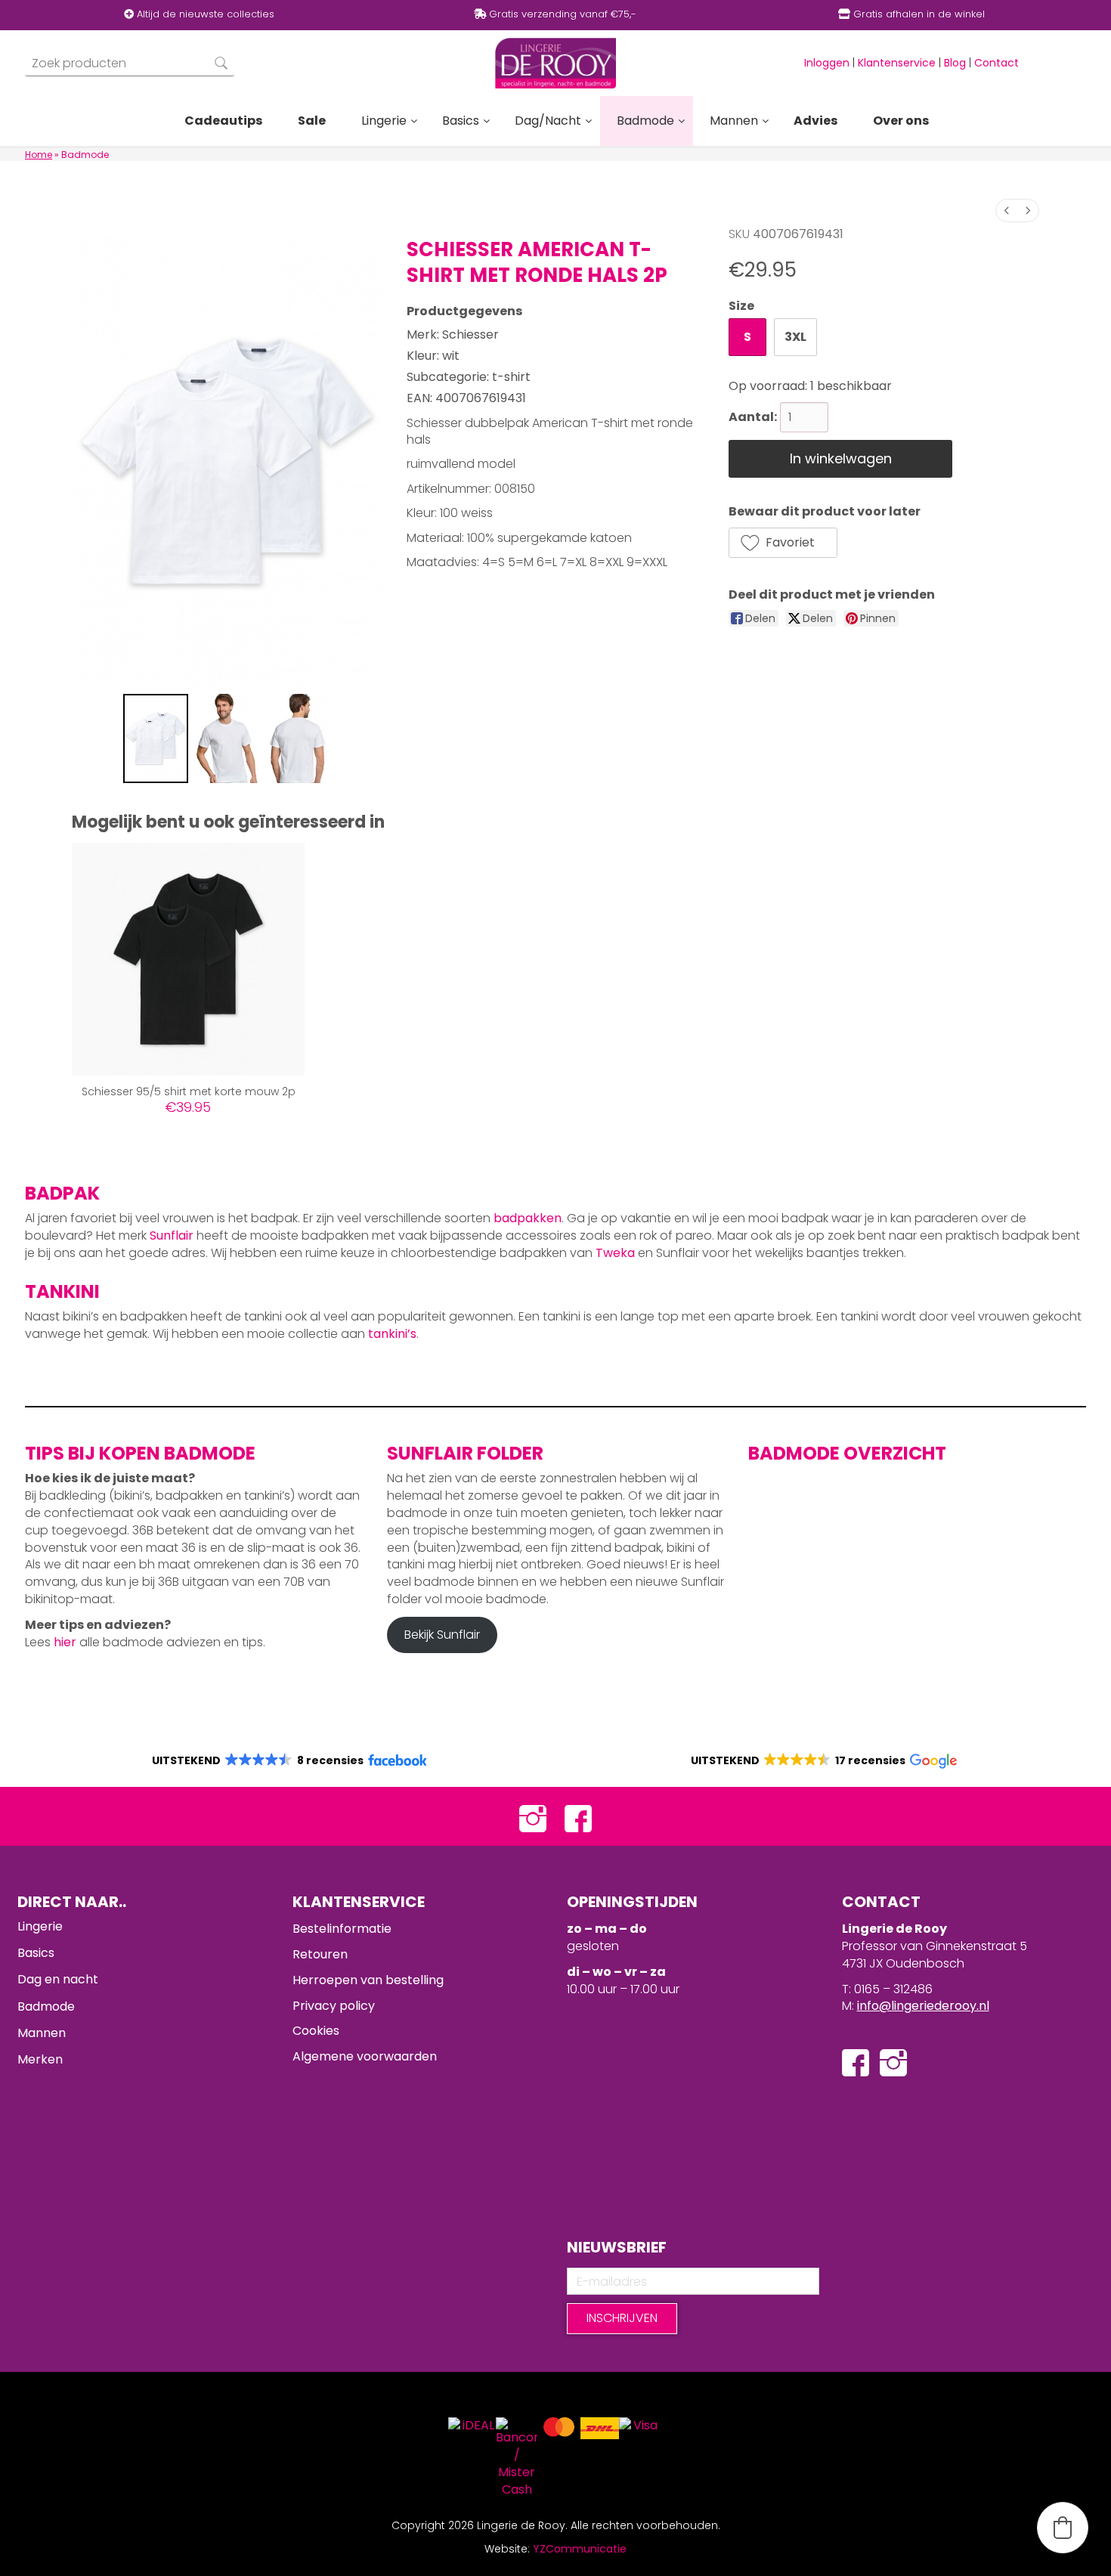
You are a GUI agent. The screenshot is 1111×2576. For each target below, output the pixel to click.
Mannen (42, 2033)
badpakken (528, 1218)
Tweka (615, 1253)
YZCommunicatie (580, 2549)
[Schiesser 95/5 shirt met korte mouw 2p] (188, 959)
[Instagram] (533, 1817)
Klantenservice (897, 63)
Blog (955, 63)
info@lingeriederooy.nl (923, 2006)
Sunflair (172, 1235)
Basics (36, 1953)
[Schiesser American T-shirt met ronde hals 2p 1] (227, 738)
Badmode (46, 2006)
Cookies (316, 2031)
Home (39, 155)
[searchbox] (130, 63)
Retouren (320, 1954)
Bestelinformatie (342, 1929)
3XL (795, 337)
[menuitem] (1007, 211)
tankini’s (392, 1334)
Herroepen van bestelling (368, 1980)
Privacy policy (334, 2006)
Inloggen (827, 63)
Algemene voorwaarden (365, 2056)
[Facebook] (578, 1817)
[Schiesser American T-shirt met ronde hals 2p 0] (156, 738)
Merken (40, 2059)
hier (65, 1642)
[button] (783, 543)
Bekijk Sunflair (442, 1635)
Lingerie (40, 1926)
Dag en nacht (58, 1979)
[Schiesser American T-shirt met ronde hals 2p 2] (298, 738)
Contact (996, 63)
